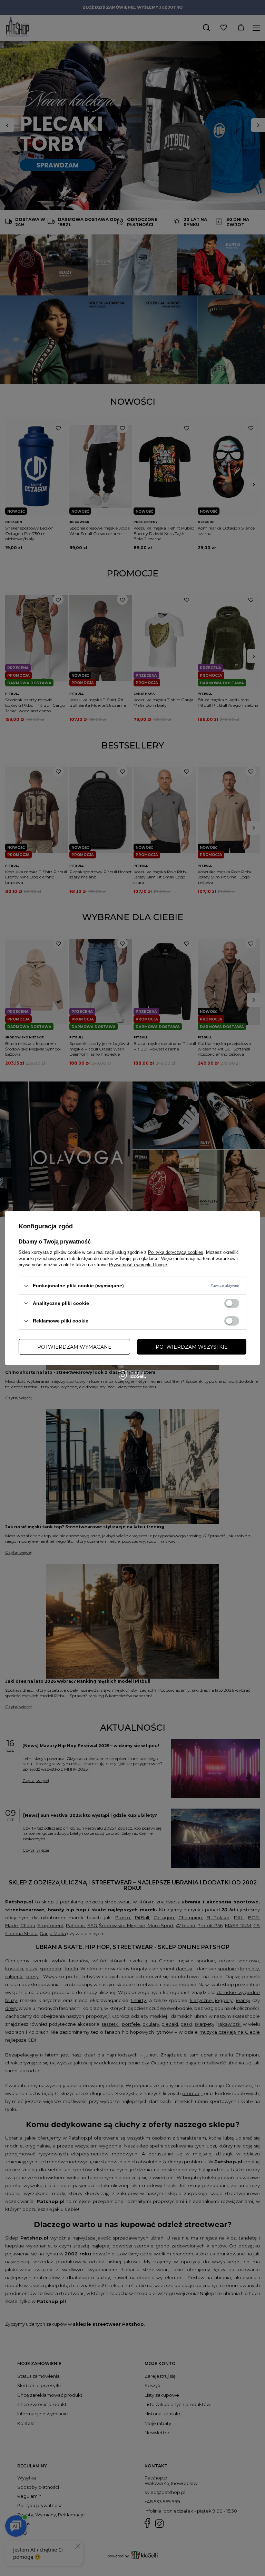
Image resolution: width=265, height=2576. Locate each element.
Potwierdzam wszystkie (192, 1347)
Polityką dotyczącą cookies (176, 1252)
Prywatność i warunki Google (138, 1265)
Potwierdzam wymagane (74, 1347)
